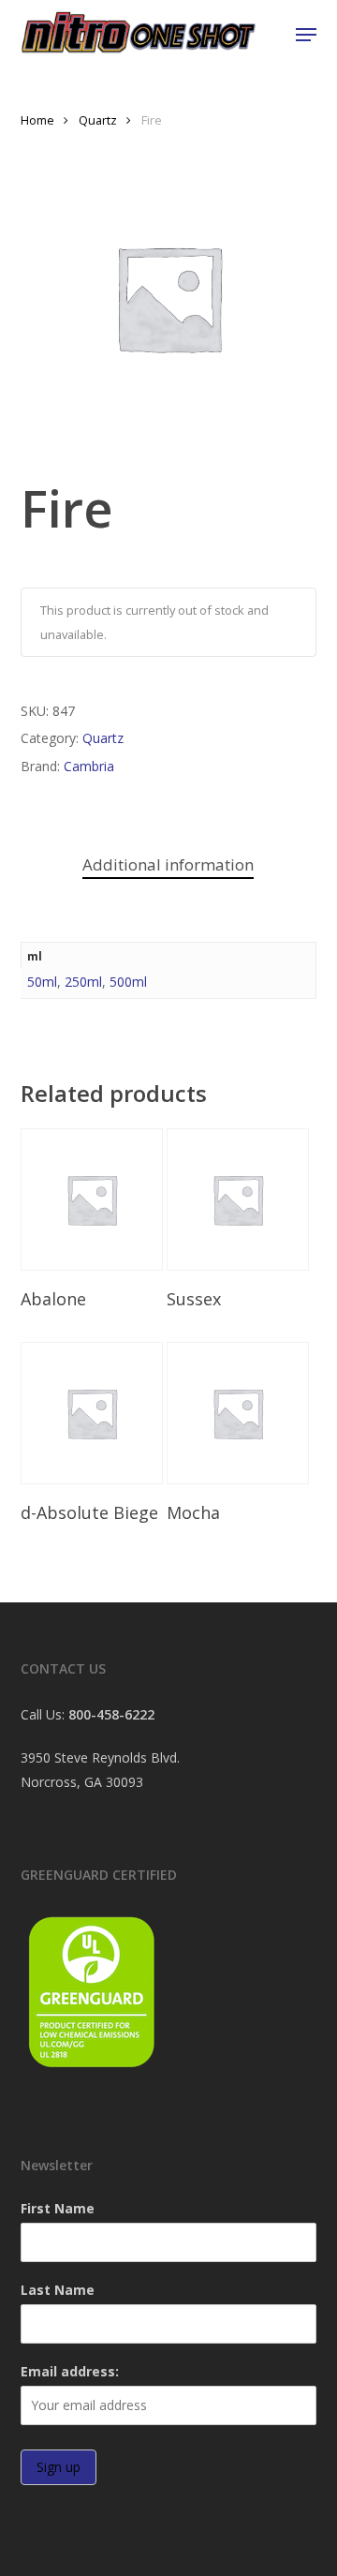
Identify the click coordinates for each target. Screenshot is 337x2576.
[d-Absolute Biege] (92, 1413)
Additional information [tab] (168, 864)
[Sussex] (238, 1199)
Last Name (58, 2290)
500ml (128, 982)
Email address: (70, 2371)
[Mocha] (238, 1413)
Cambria (89, 766)
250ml (83, 982)
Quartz (98, 120)
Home (37, 120)
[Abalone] (92, 1199)
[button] (306, 35)
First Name (58, 2208)
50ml (42, 982)
